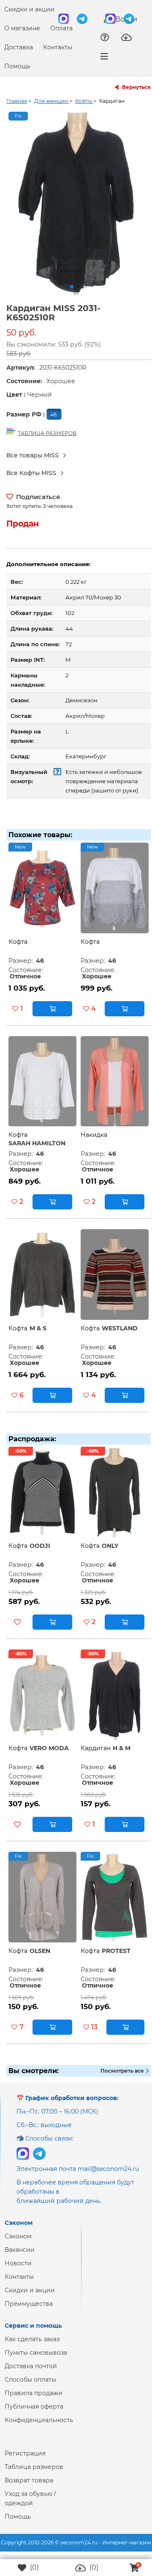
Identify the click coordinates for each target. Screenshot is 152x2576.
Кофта (18, 948)
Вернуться (136, 87)
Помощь (17, 66)
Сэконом (18, 2243)
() (34, 2567)
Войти (125, 19)
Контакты (58, 47)
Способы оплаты (30, 2386)
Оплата (61, 28)
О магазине (22, 28)
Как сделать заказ (32, 2346)
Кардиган (96, 1755)
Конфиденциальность (39, 2427)
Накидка (94, 1142)
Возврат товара (29, 2487)
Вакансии (20, 2256)
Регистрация (25, 2460)
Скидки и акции (29, 9)
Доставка (19, 47)
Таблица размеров (34, 2474)
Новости (18, 2270)
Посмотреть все (123, 2078)
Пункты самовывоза (36, 2359)
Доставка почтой (31, 2373)
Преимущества (29, 2310)
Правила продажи (34, 2400)
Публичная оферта (34, 2413)
